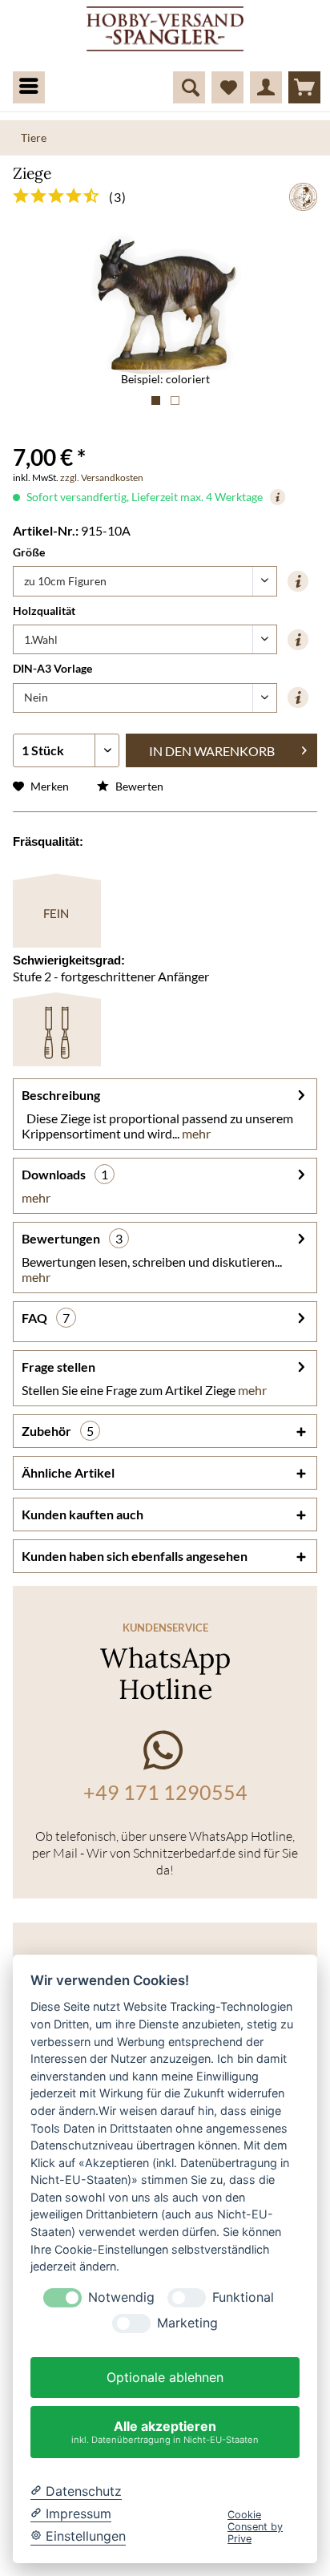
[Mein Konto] (266, 87)
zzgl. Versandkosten (102, 477)
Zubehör (58, 1431)
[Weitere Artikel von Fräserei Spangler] (303, 197)
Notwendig (121, 2297)
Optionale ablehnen (165, 2377)
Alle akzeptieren (165, 2431)
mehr (195, 1133)
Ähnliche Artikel (68, 1472)
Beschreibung (61, 1095)
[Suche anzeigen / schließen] (189, 87)
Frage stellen (58, 1367)
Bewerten (138, 786)
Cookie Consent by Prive (255, 2527)
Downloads (54, 1174)
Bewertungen (61, 1238)
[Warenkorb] (304, 87)
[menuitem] (22, 84)
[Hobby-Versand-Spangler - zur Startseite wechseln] (165, 30)
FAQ (34, 1318)
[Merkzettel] (227, 87)
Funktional (243, 2297)
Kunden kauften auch (82, 1514)
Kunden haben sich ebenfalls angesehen (135, 1556)
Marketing (187, 2323)
